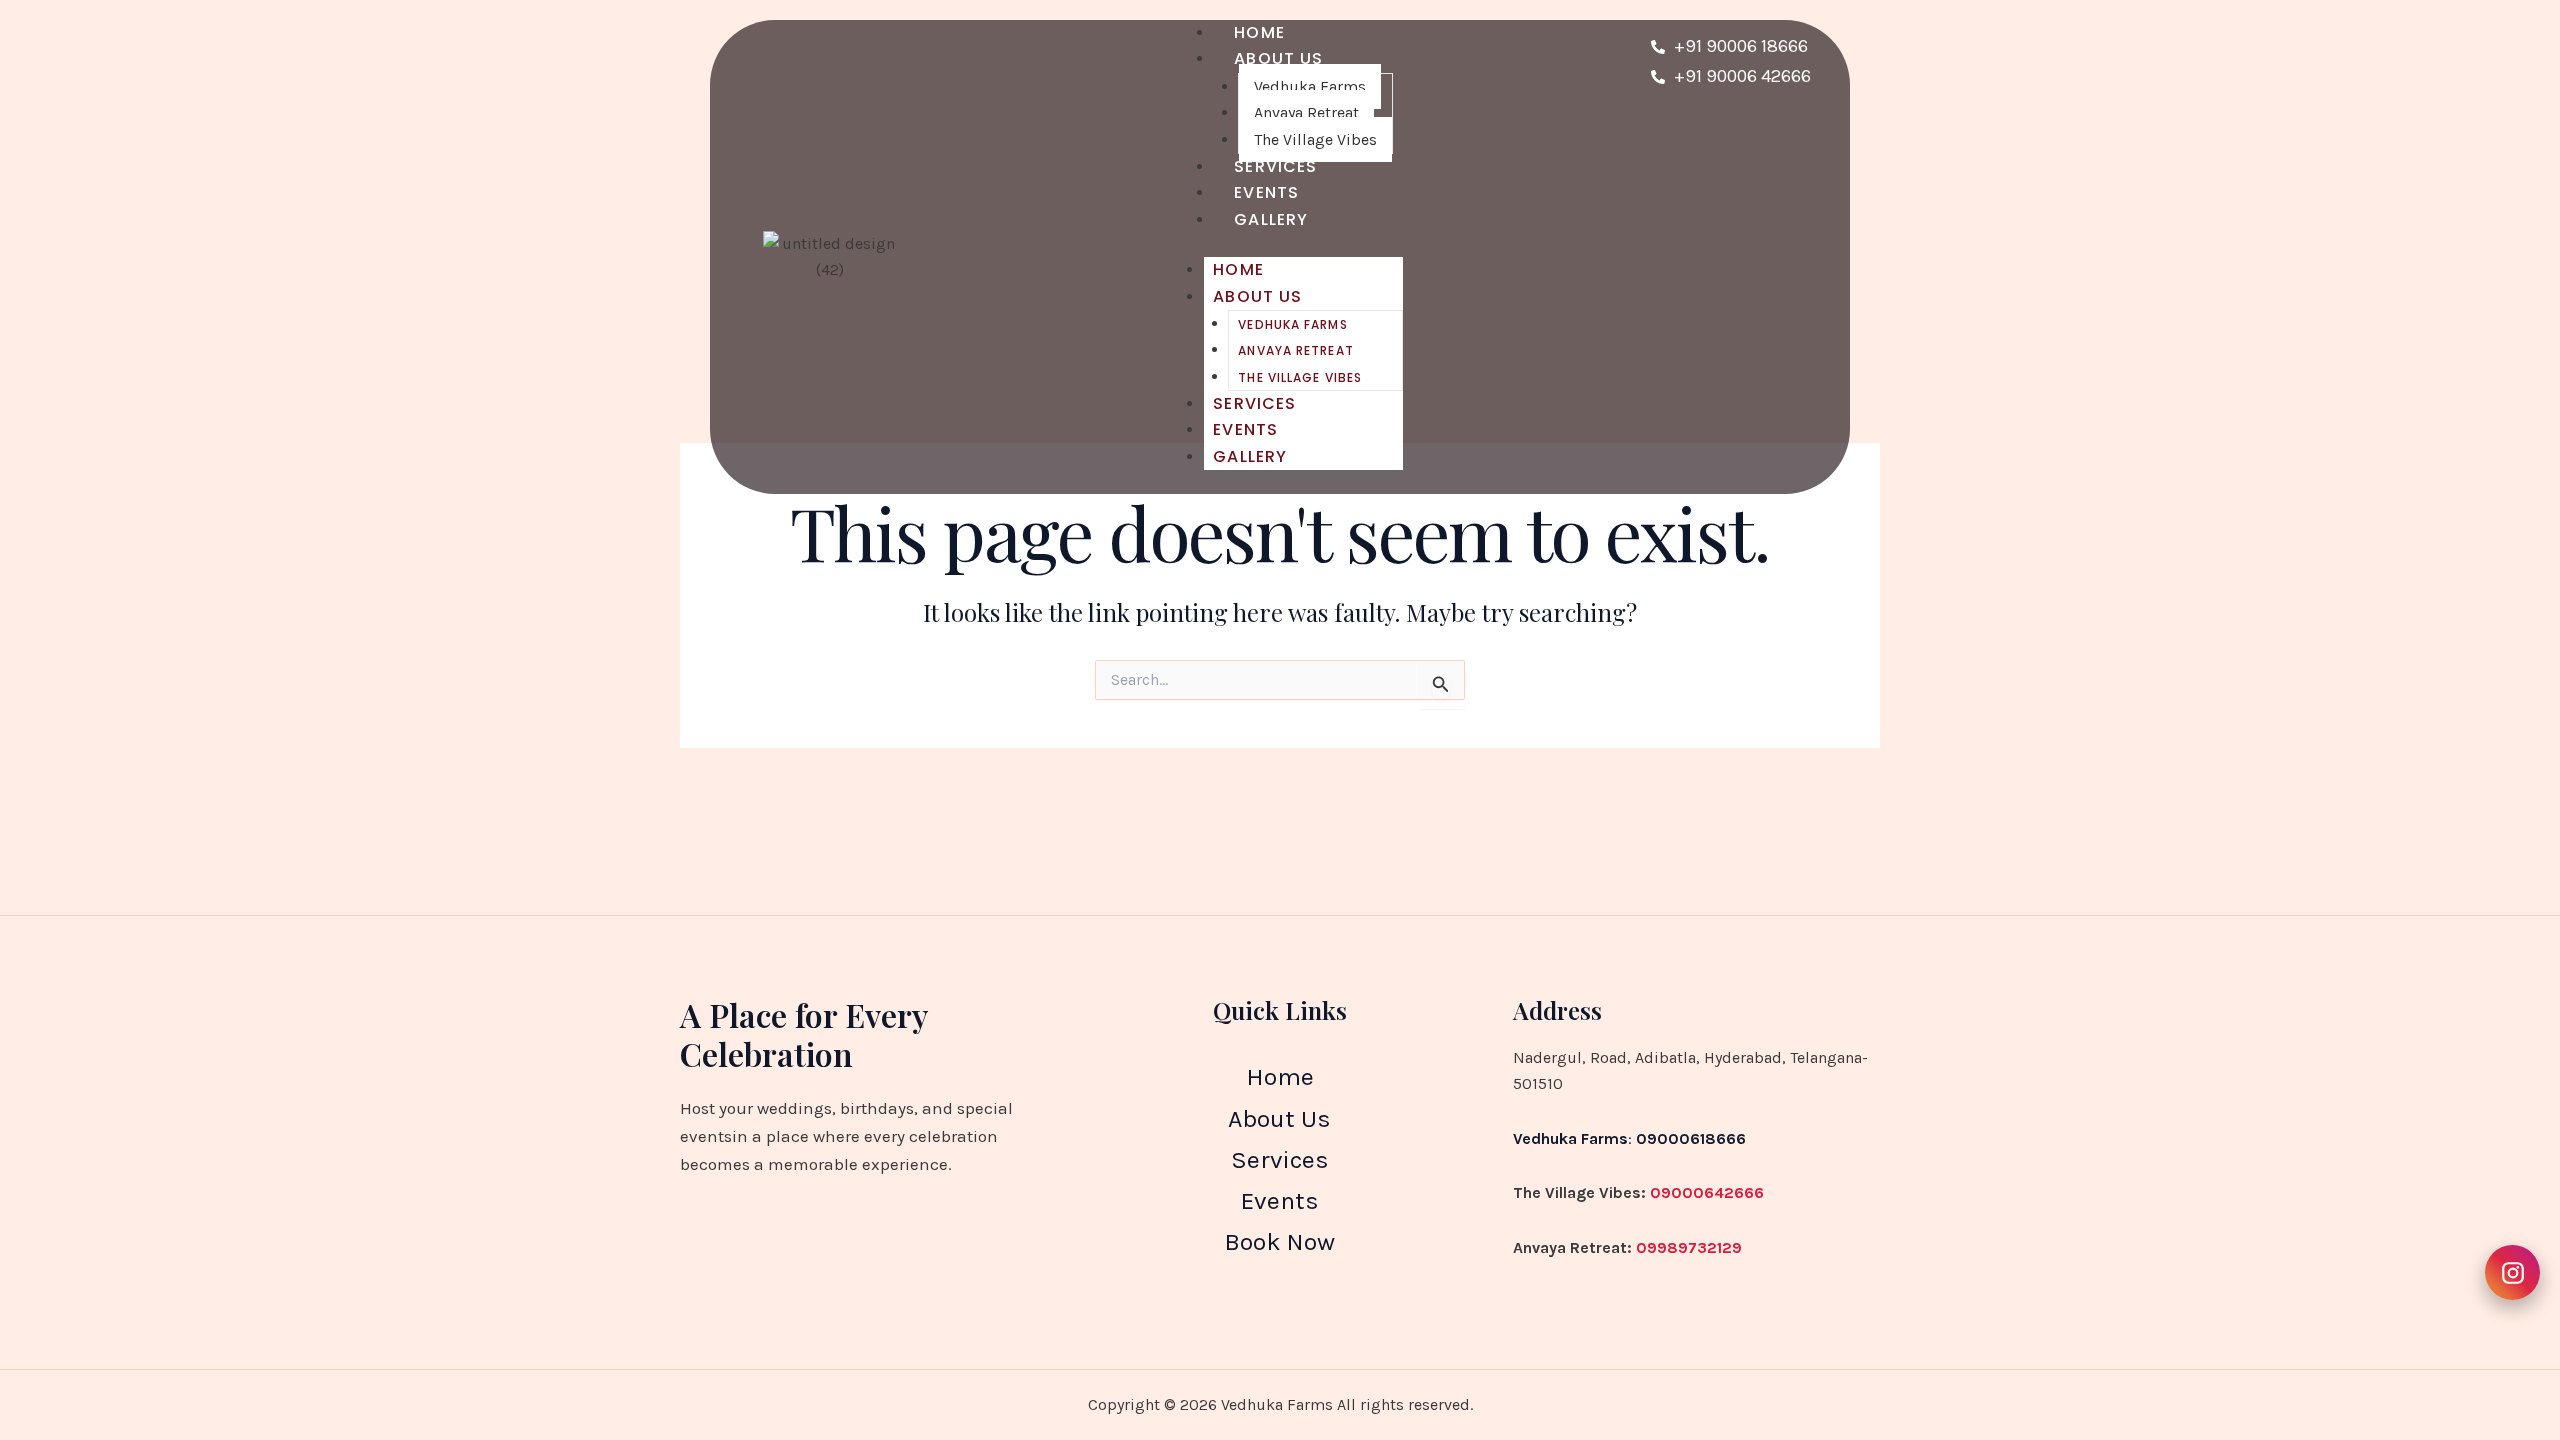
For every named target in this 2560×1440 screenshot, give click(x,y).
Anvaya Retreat (1306, 112)
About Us (1278, 58)
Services (1254, 403)
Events (1245, 429)
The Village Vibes (1300, 377)
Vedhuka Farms (1310, 86)
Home (1238, 269)
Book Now (1279, 1241)
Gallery (1271, 219)
